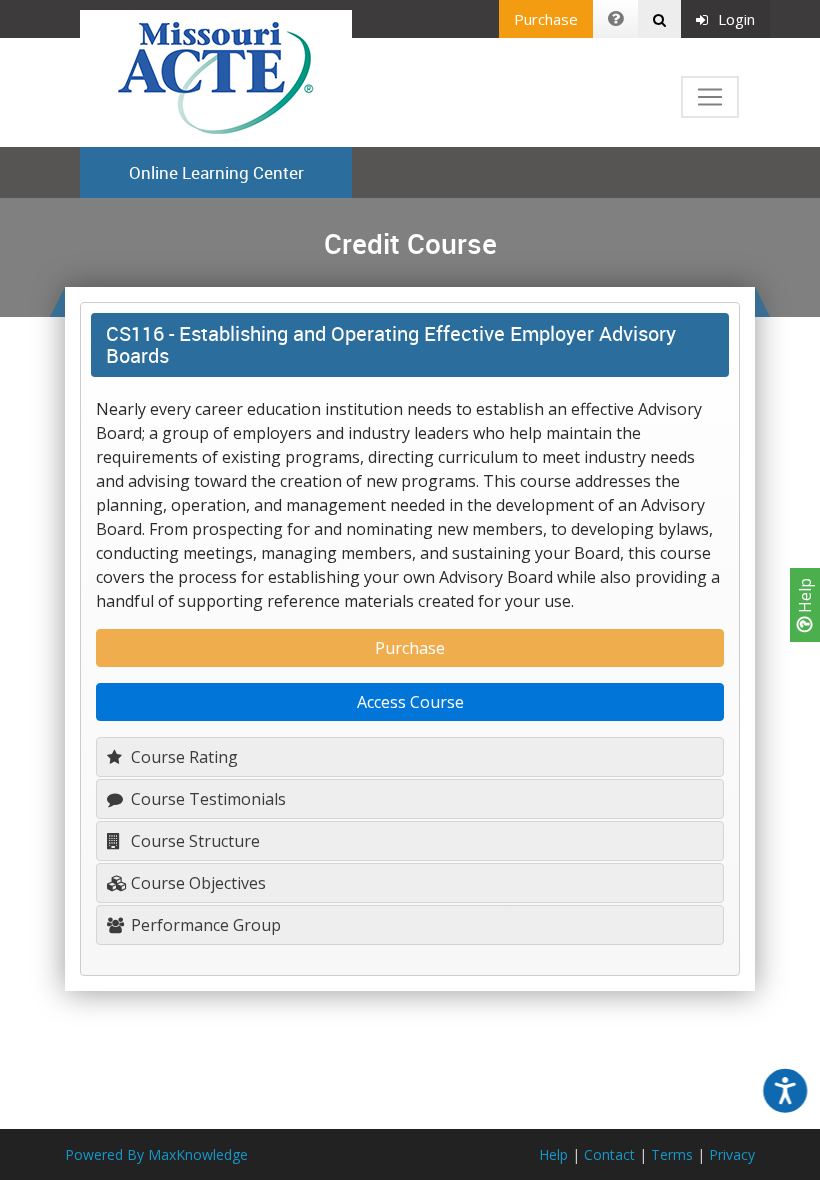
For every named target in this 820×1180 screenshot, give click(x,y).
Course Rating (182, 757)
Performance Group (204, 925)
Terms (672, 1154)
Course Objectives (196, 883)
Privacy (732, 1154)
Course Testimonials (206, 799)
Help (805, 597)
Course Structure (193, 841)
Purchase (546, 19)
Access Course (410, 702)
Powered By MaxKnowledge (156, 1154)
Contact (609, 1154)
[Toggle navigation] (710, 97)
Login (736, 19)
